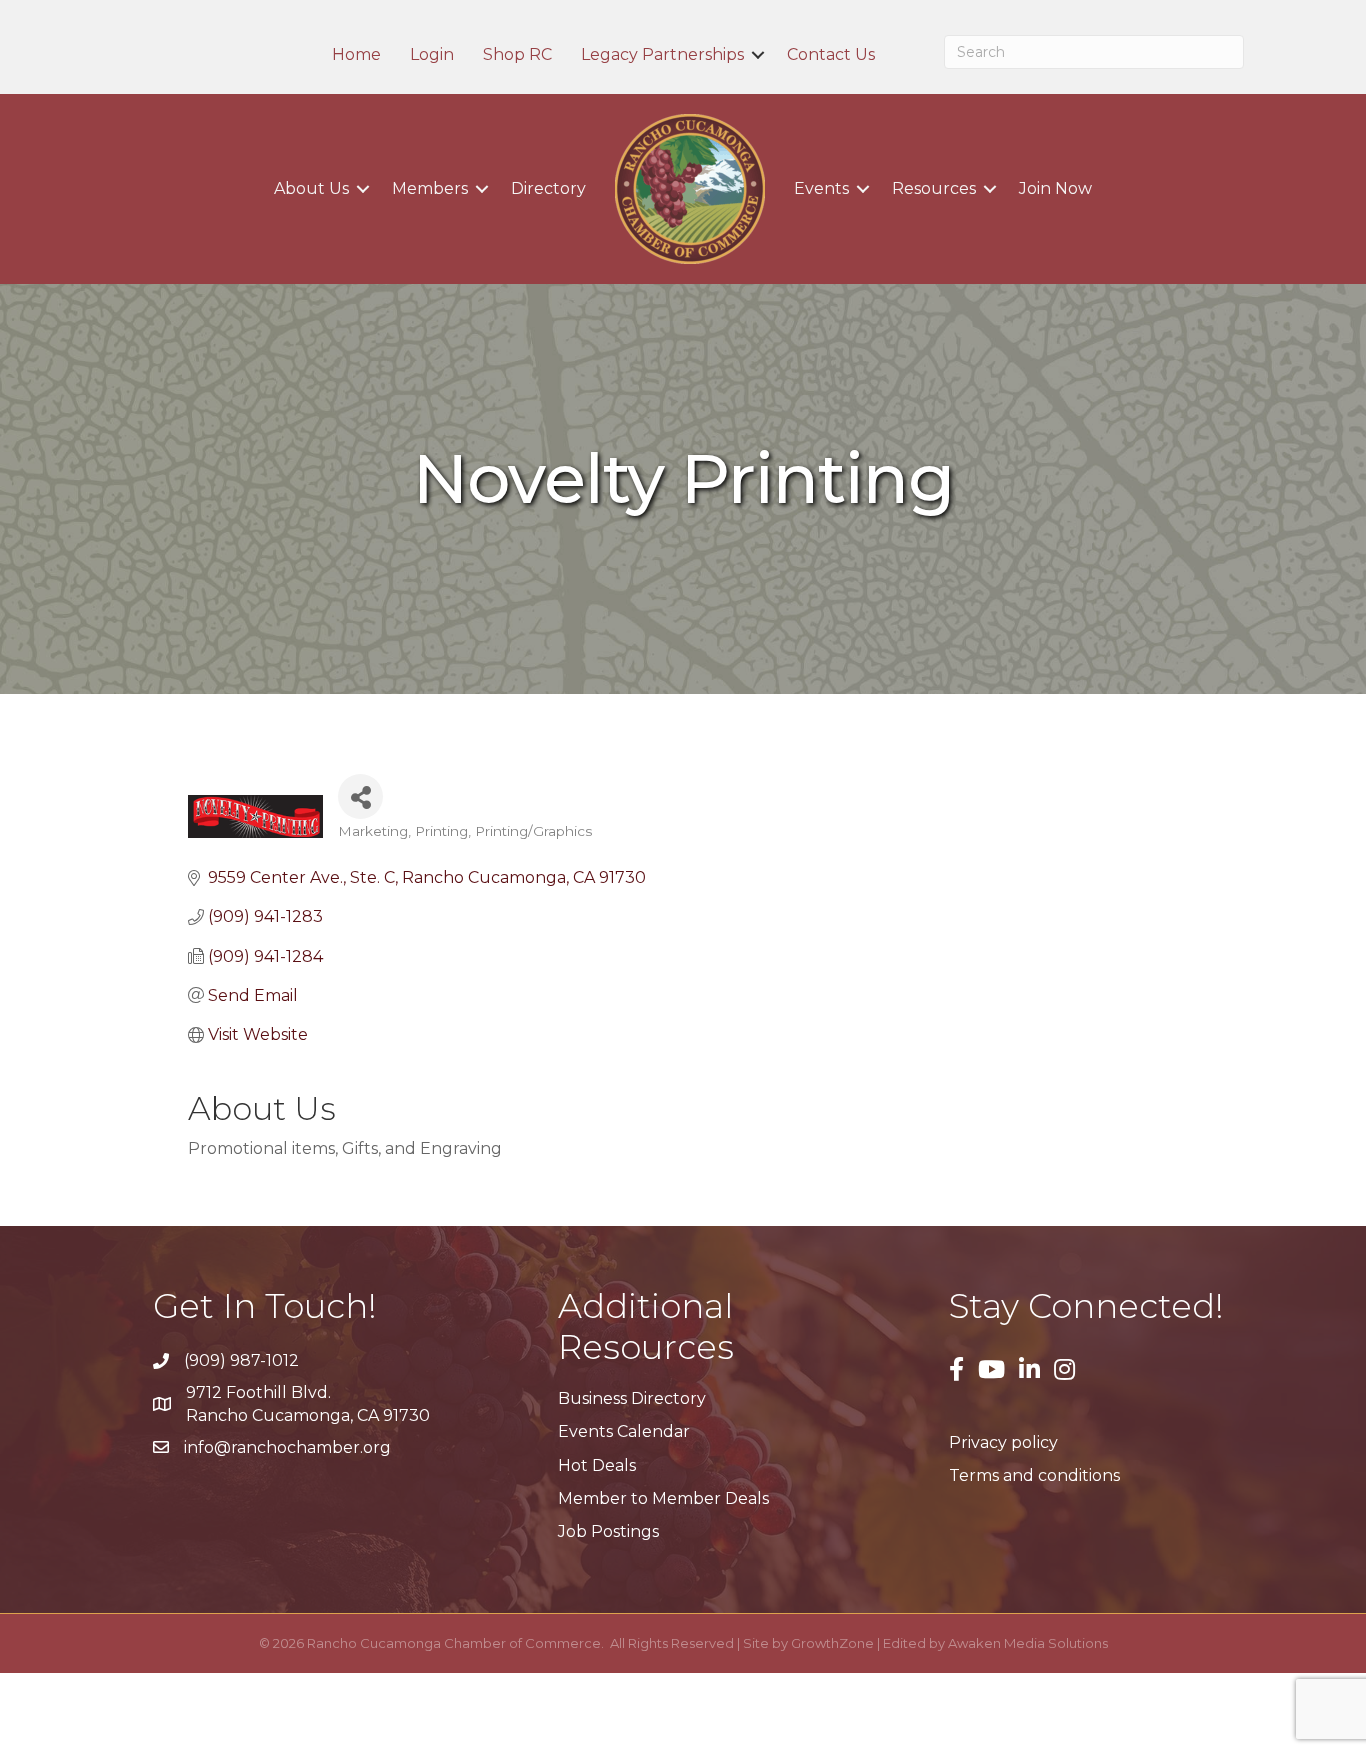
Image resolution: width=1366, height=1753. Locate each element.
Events (821, 188)
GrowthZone (832, 1643)
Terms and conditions (1034, 1475)
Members (430, 188)
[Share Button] (360, 796)
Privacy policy (1003, 1442)
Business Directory (632, 1398)
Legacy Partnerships (662, 55)
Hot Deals (597, 1465)
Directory (548, 188)
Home (356, 55)
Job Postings (608, 1531)
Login (432, 55)
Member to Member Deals (663, 1498)
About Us (311, 188)
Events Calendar (624, 1431)
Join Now (1055, 188)
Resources (934, 188)
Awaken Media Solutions (1028, 1643)
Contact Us (831, 55)
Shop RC (517, 55)
